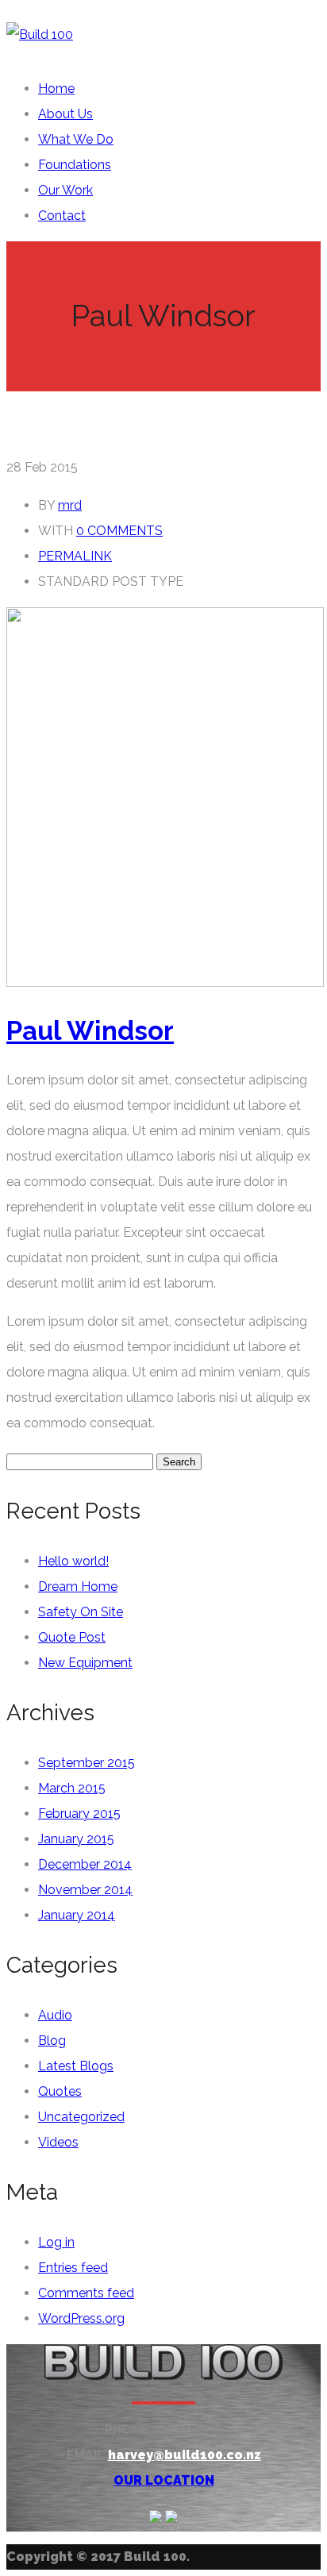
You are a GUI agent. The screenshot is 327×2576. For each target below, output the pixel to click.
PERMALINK (75, 556)
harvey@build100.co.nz (185, 2455)
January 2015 (76, 1839)
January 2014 (77, 1915)
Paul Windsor (90, 1031)
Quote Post (72, 1637)
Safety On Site (81, 1612)
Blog (52, 2041)
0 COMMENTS (119, 531)
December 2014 (85, 1864)
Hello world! (73, 1561)
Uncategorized (81, 2117)
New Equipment (85, 1663)
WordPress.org (81, 2318)
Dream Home (78, 1586)
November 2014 (85, 1890)
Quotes (60, 2091)
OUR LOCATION (164, 2480)
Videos (58, 2142)
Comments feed (86, 2293)
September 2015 (87, 1763)
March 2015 (72, 1788)
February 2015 (79, 1814)
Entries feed (73, 2268)
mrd (70, 505)
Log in (56, 2242)
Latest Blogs (76, 2066)
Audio (55, 2015)
